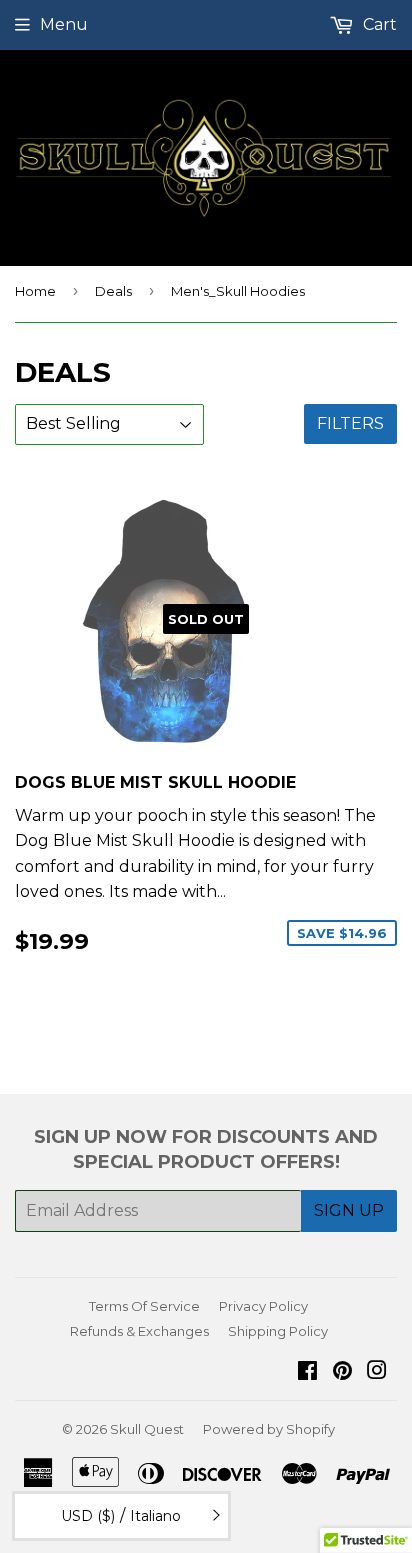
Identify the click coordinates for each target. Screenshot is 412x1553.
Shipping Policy (278, 1331)
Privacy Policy (263, 1306)
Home (35, 291)
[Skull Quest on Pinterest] (342, 1372)
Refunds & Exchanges (139, 1331)
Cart (378, 24)
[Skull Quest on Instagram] (377, 1372)
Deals (113, 291)
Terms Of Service (144, 1306)
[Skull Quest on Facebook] (307, 1372)
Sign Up (349, 1210)
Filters (350, 423)
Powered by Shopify (269, 1429)
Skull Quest (147, 1429)
